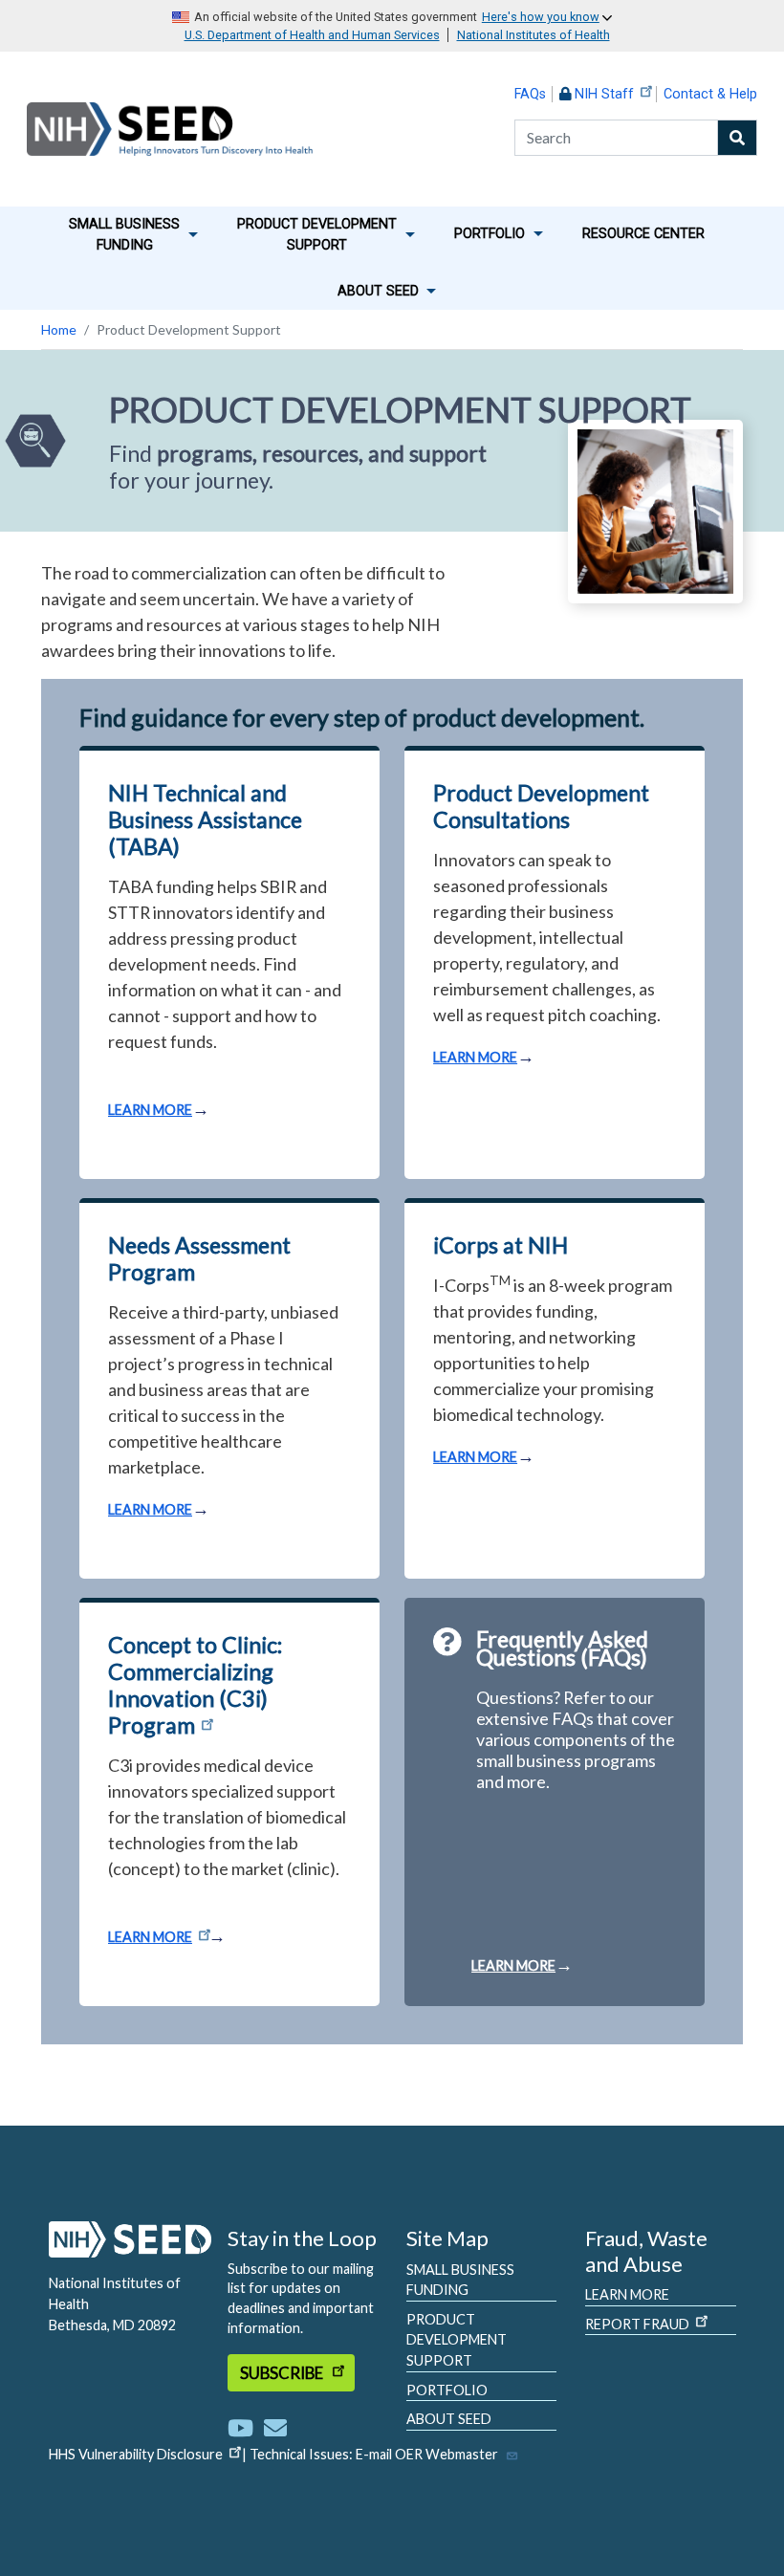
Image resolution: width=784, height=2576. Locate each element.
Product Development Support (457, 2340)
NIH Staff (604, 94)
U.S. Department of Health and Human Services (312, 35)
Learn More (627, 2294)
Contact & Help (710, 94)
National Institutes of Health (534, 35)
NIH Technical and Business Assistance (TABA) (205, 819)
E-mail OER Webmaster (427, 2454)
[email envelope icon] (275, 2427)
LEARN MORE (150, 1110)
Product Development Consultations (541, 806)
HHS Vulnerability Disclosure (136, 2454)
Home (59, 329)
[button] (133, 235)
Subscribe (283, 2373)
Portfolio (447, 2390)
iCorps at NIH (501, 1245)
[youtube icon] (244, 2427)
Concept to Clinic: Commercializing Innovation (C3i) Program (195, 1685)
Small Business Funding (460, 2280)
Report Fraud (637, 2324)
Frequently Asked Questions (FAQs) (562, 1648)
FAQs (530, 94)
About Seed (449, 2419)
